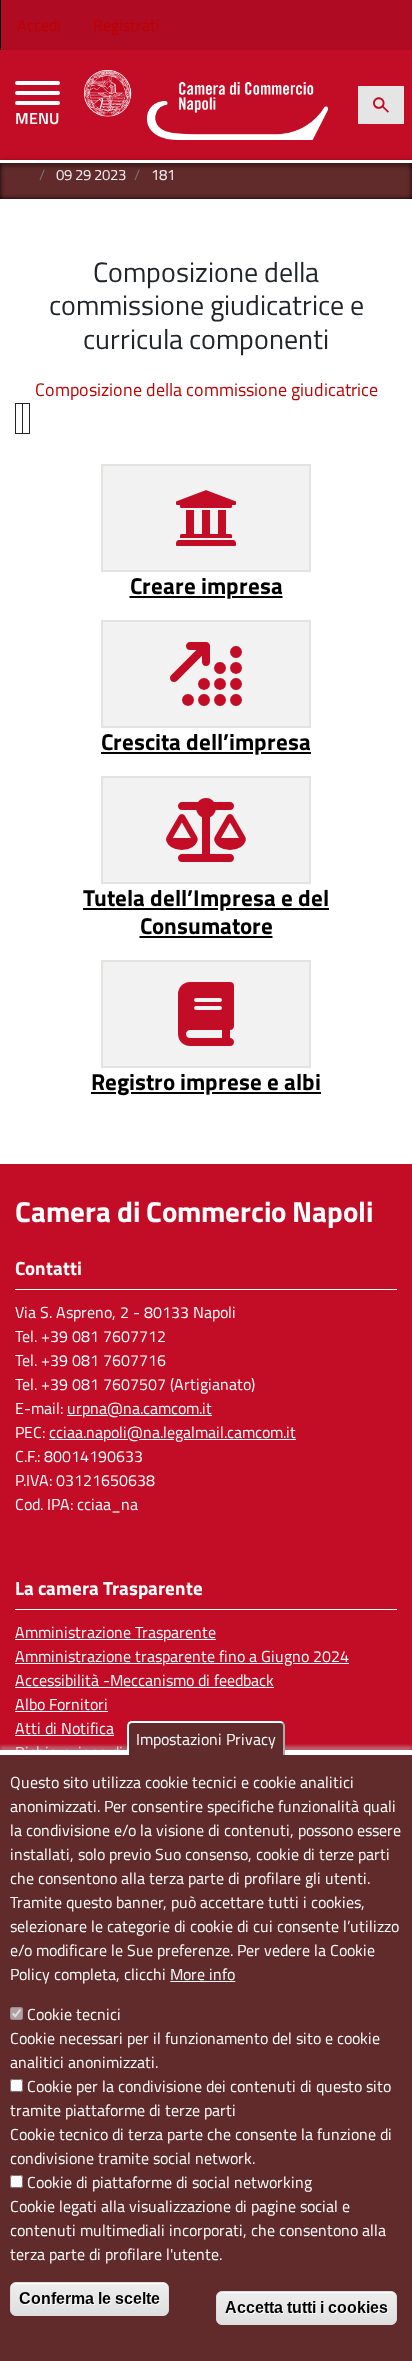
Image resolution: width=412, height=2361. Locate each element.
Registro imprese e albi (206, 1081)
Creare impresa (206, 585)
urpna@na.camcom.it (139, 1408)
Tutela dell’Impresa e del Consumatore (206, 911)
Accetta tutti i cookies (306, 2307)
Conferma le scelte (89, 2298)
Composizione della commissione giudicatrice (206, 389)
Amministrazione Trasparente (115, 1632)
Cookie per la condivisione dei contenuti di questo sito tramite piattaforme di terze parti (200, 2098)
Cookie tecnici (74, 2014)
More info (202, 1974)
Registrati (126, 25)
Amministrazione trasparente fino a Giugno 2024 (182, 1656)
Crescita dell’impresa (206, 741)
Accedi (39, 25)
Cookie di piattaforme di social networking (169, 2182)
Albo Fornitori (61, 1704)
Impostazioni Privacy (206, 1739)
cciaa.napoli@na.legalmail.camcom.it (172, 1432)
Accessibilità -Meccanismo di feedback (144, 1680)
